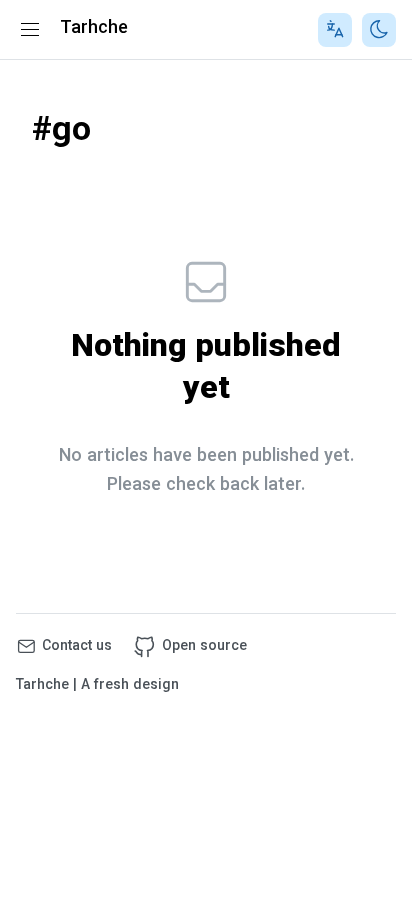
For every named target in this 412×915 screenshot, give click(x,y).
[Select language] (335, 30)
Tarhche (94, 29)
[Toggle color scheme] (379, 30)
